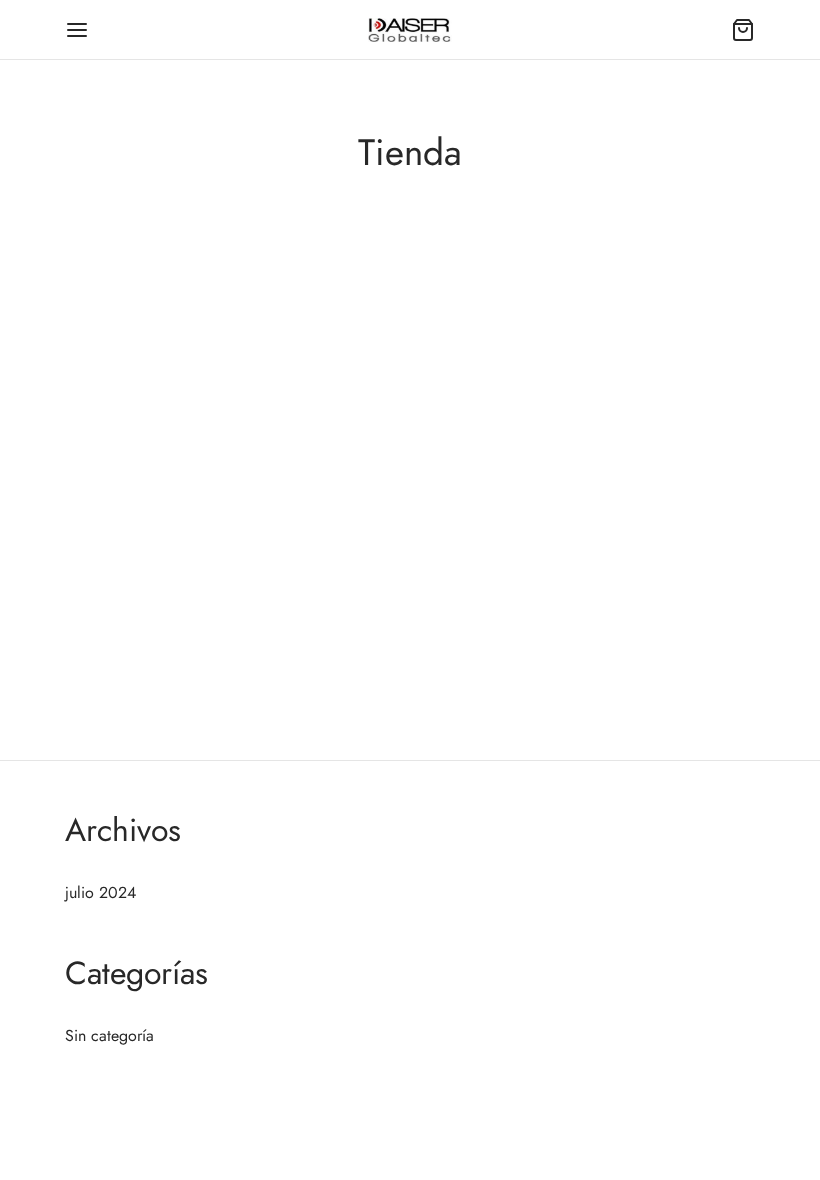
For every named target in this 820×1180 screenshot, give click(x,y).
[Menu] (77, 30)
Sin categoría (109, 1035)
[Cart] (743, 30)
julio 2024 (100, 892)
